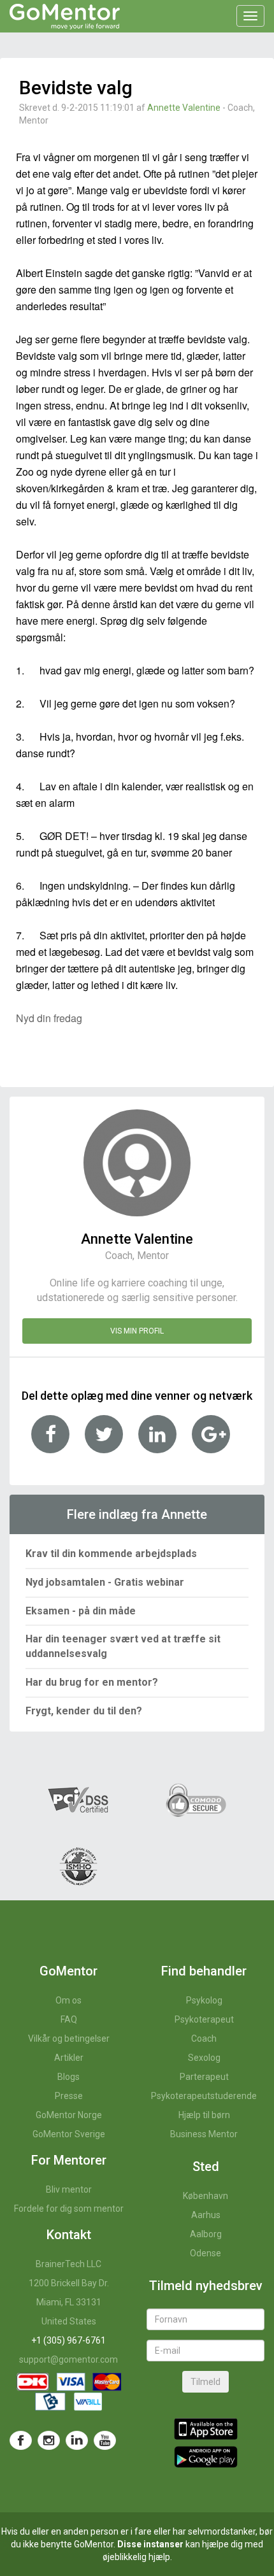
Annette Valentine (184, 108)
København (205, 2196)
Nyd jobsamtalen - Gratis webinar (105, 1582)
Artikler (69, 2058)
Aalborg (206, 2234)
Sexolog (204, 2058)
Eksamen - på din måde (81, 1611)
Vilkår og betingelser (69, 2039)
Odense (205, 2253)
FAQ (69, 2019)
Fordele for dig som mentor (69, 2209)
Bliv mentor (69, 2189)
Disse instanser (150, 2544)
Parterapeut (204, 2077)
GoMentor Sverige (69, 2134)
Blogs (68, 2077)
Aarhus (206, 2215)
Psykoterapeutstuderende (204, 2096)
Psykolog (204, 2000)
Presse (69, 2096)
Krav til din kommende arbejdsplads (111, 1554)
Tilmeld (205, 2382)
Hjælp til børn (204, 2115)
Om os (68, 2000)
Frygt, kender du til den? (84, 1711)
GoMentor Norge (69, 2115)
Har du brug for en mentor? (92, 1682)
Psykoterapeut (204, 2019)
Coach (204, 2039)
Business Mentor (204, 2134)
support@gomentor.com (68, 2359)
